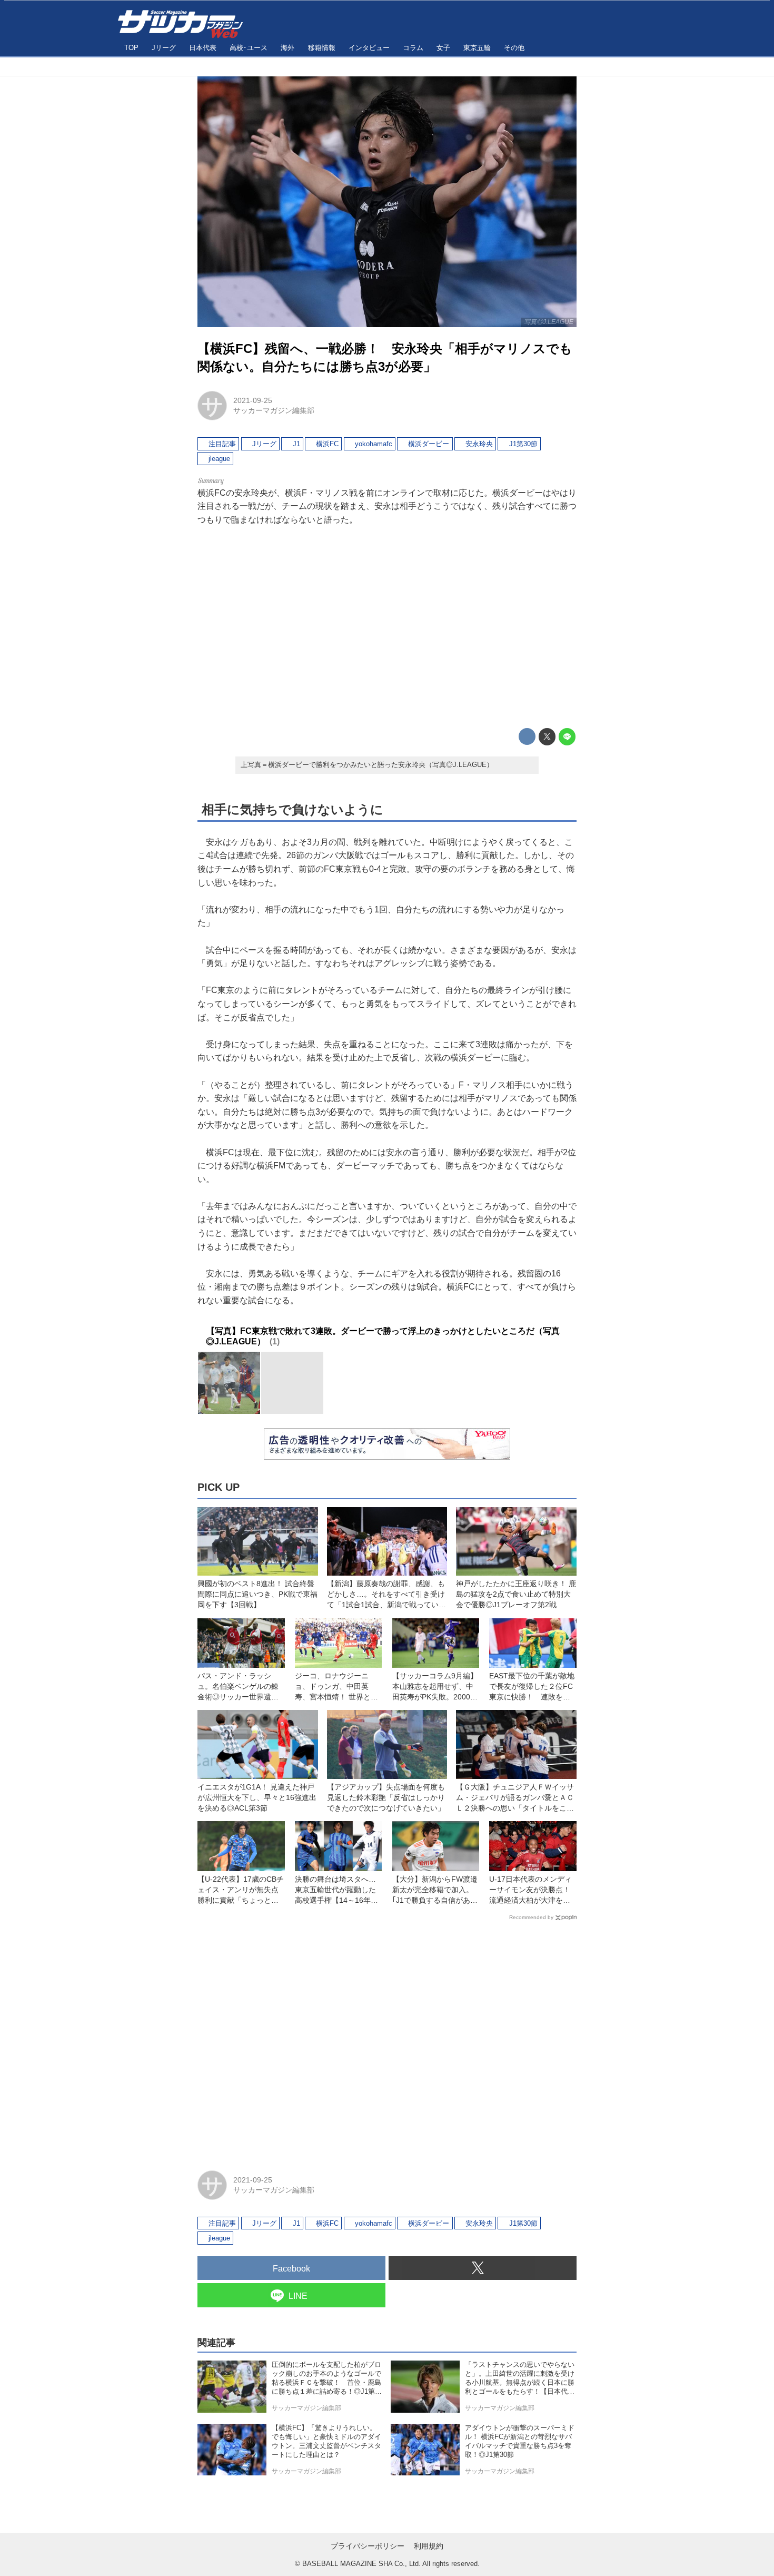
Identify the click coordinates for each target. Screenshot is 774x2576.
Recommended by (531, 1917)
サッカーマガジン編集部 (274, 410)
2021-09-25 (253, 400)
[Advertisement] (387, 627)
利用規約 (429, 2546)
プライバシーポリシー (368, 2546)
